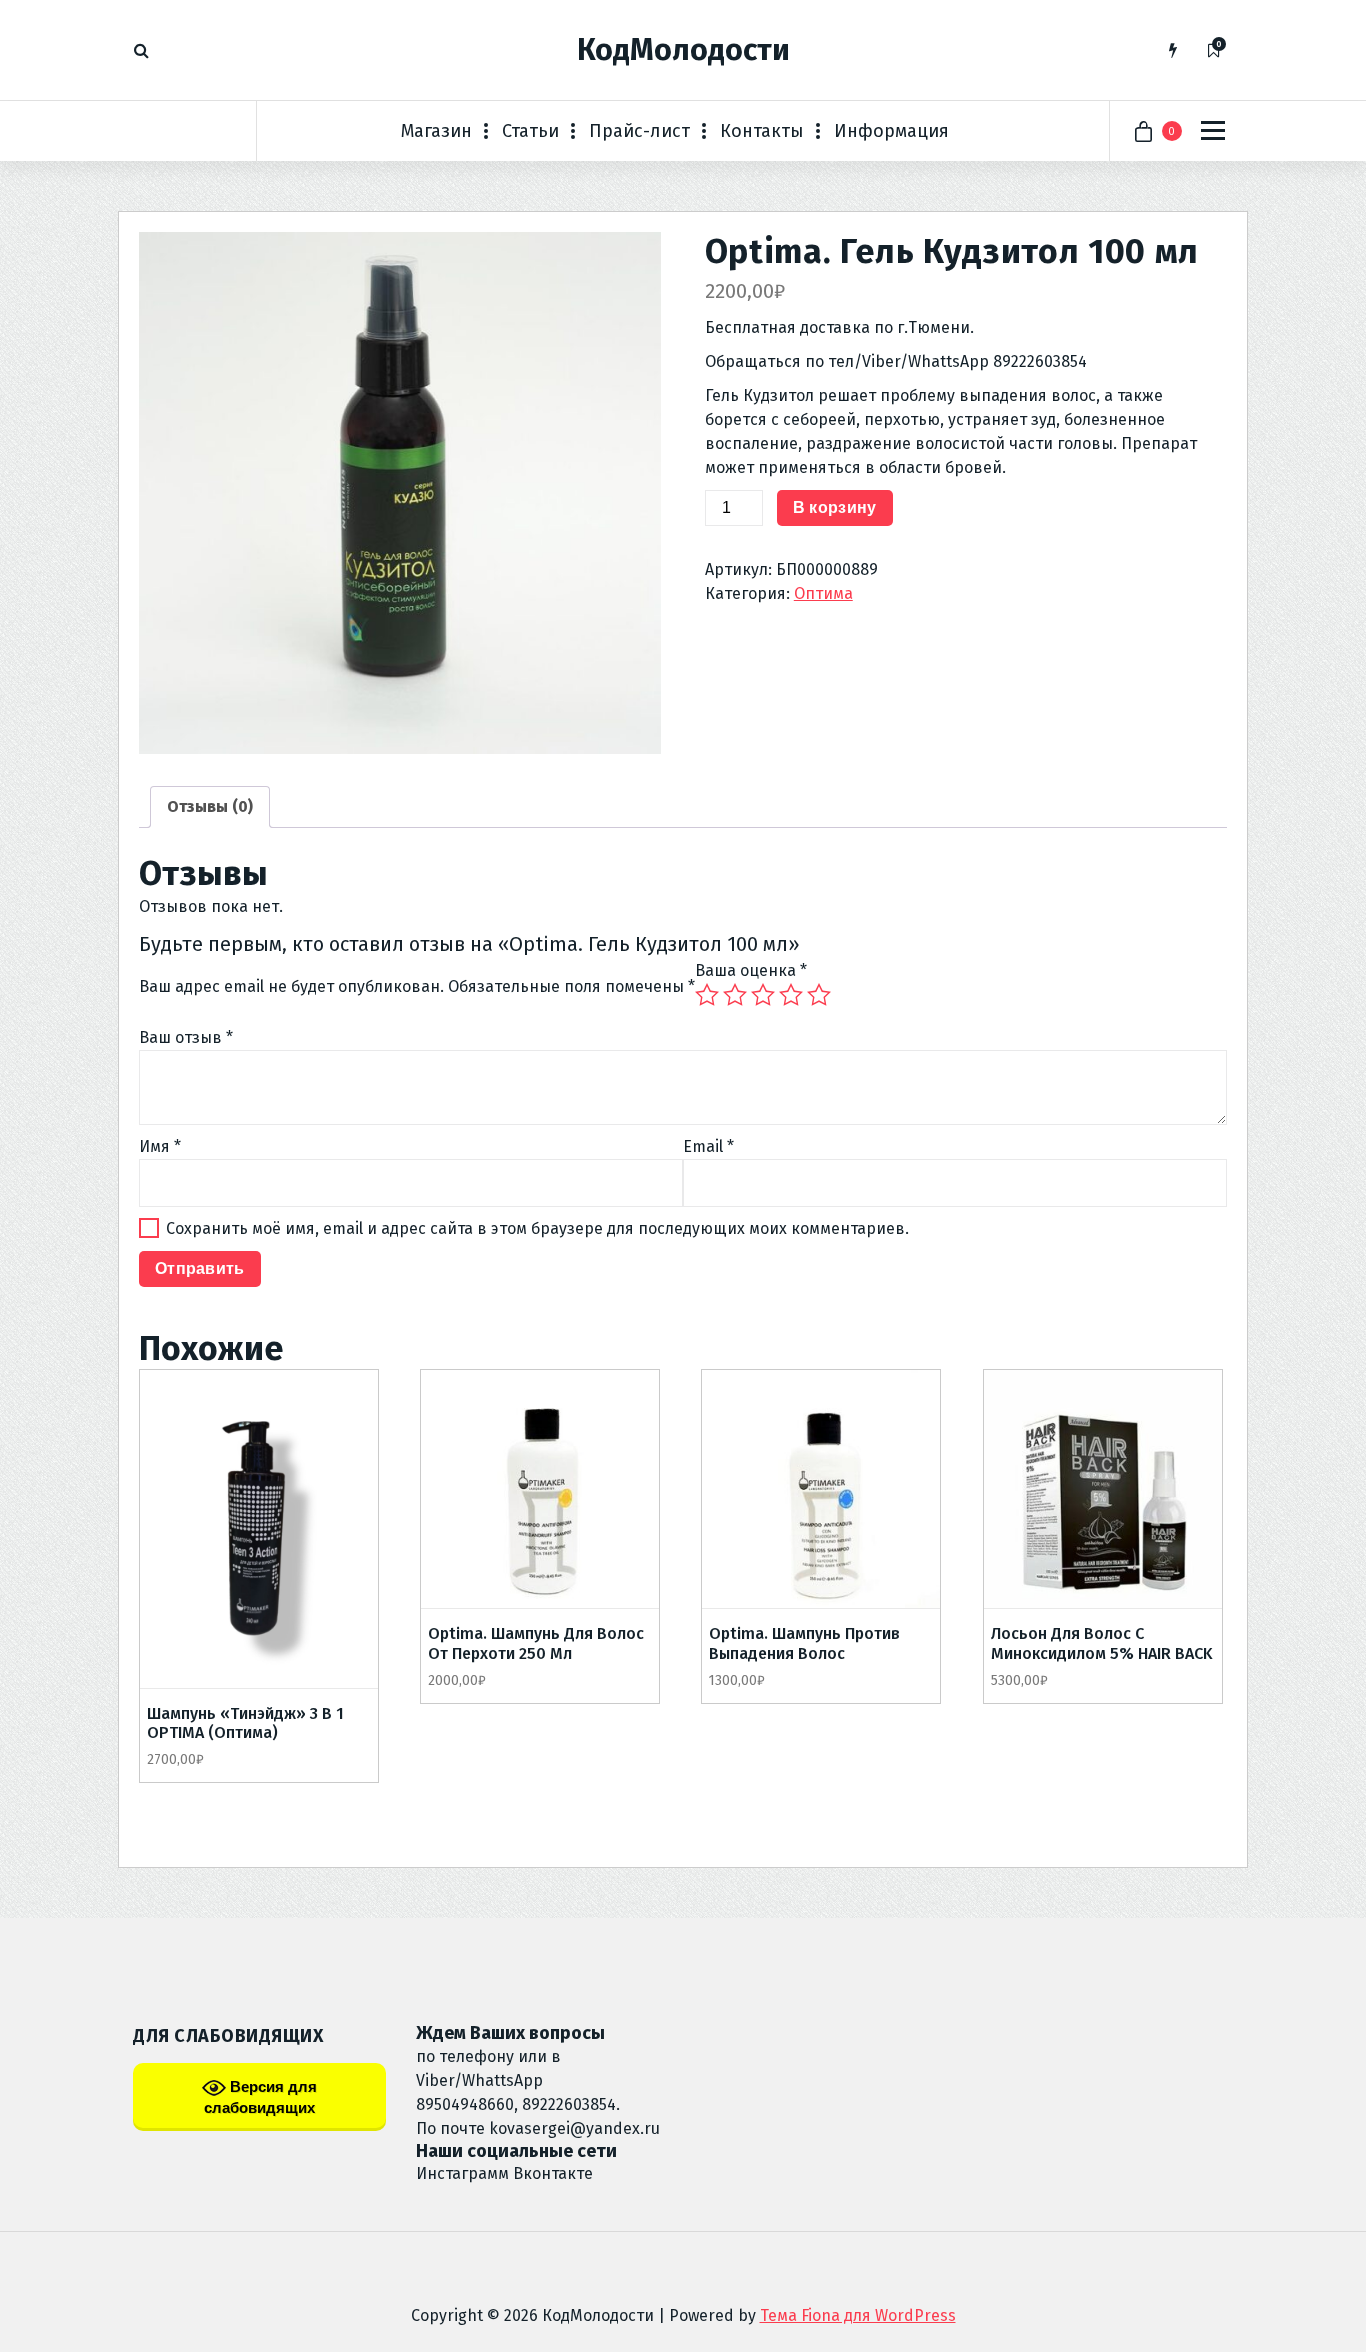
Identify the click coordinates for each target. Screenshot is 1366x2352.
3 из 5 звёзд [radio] (763, 995)
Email (708, 1146)
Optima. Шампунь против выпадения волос (804, 1643)
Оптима (823, 593)
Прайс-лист (639, 131)
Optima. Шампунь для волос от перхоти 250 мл (536, 1643)
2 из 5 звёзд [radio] (735, 995)
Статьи (530, 131)
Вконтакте (553, 2173)
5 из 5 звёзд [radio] (819, 995)
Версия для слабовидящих (260, 2097)
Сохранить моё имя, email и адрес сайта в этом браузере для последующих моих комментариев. (537, 1228)
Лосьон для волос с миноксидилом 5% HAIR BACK (1102, 1643)
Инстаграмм (462, 2173)
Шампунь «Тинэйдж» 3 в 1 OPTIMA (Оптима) (245, 1723)
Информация (891, 131)
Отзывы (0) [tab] (210, 806)
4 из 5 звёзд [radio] (791, 995)
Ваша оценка (751, 970)
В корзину (835, 507)
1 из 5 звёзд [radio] (707, 995)
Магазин (436, 131)
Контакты (762, 131)
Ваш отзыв (186, 1037)
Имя (160, 1146)
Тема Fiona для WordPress (858, 2315)
